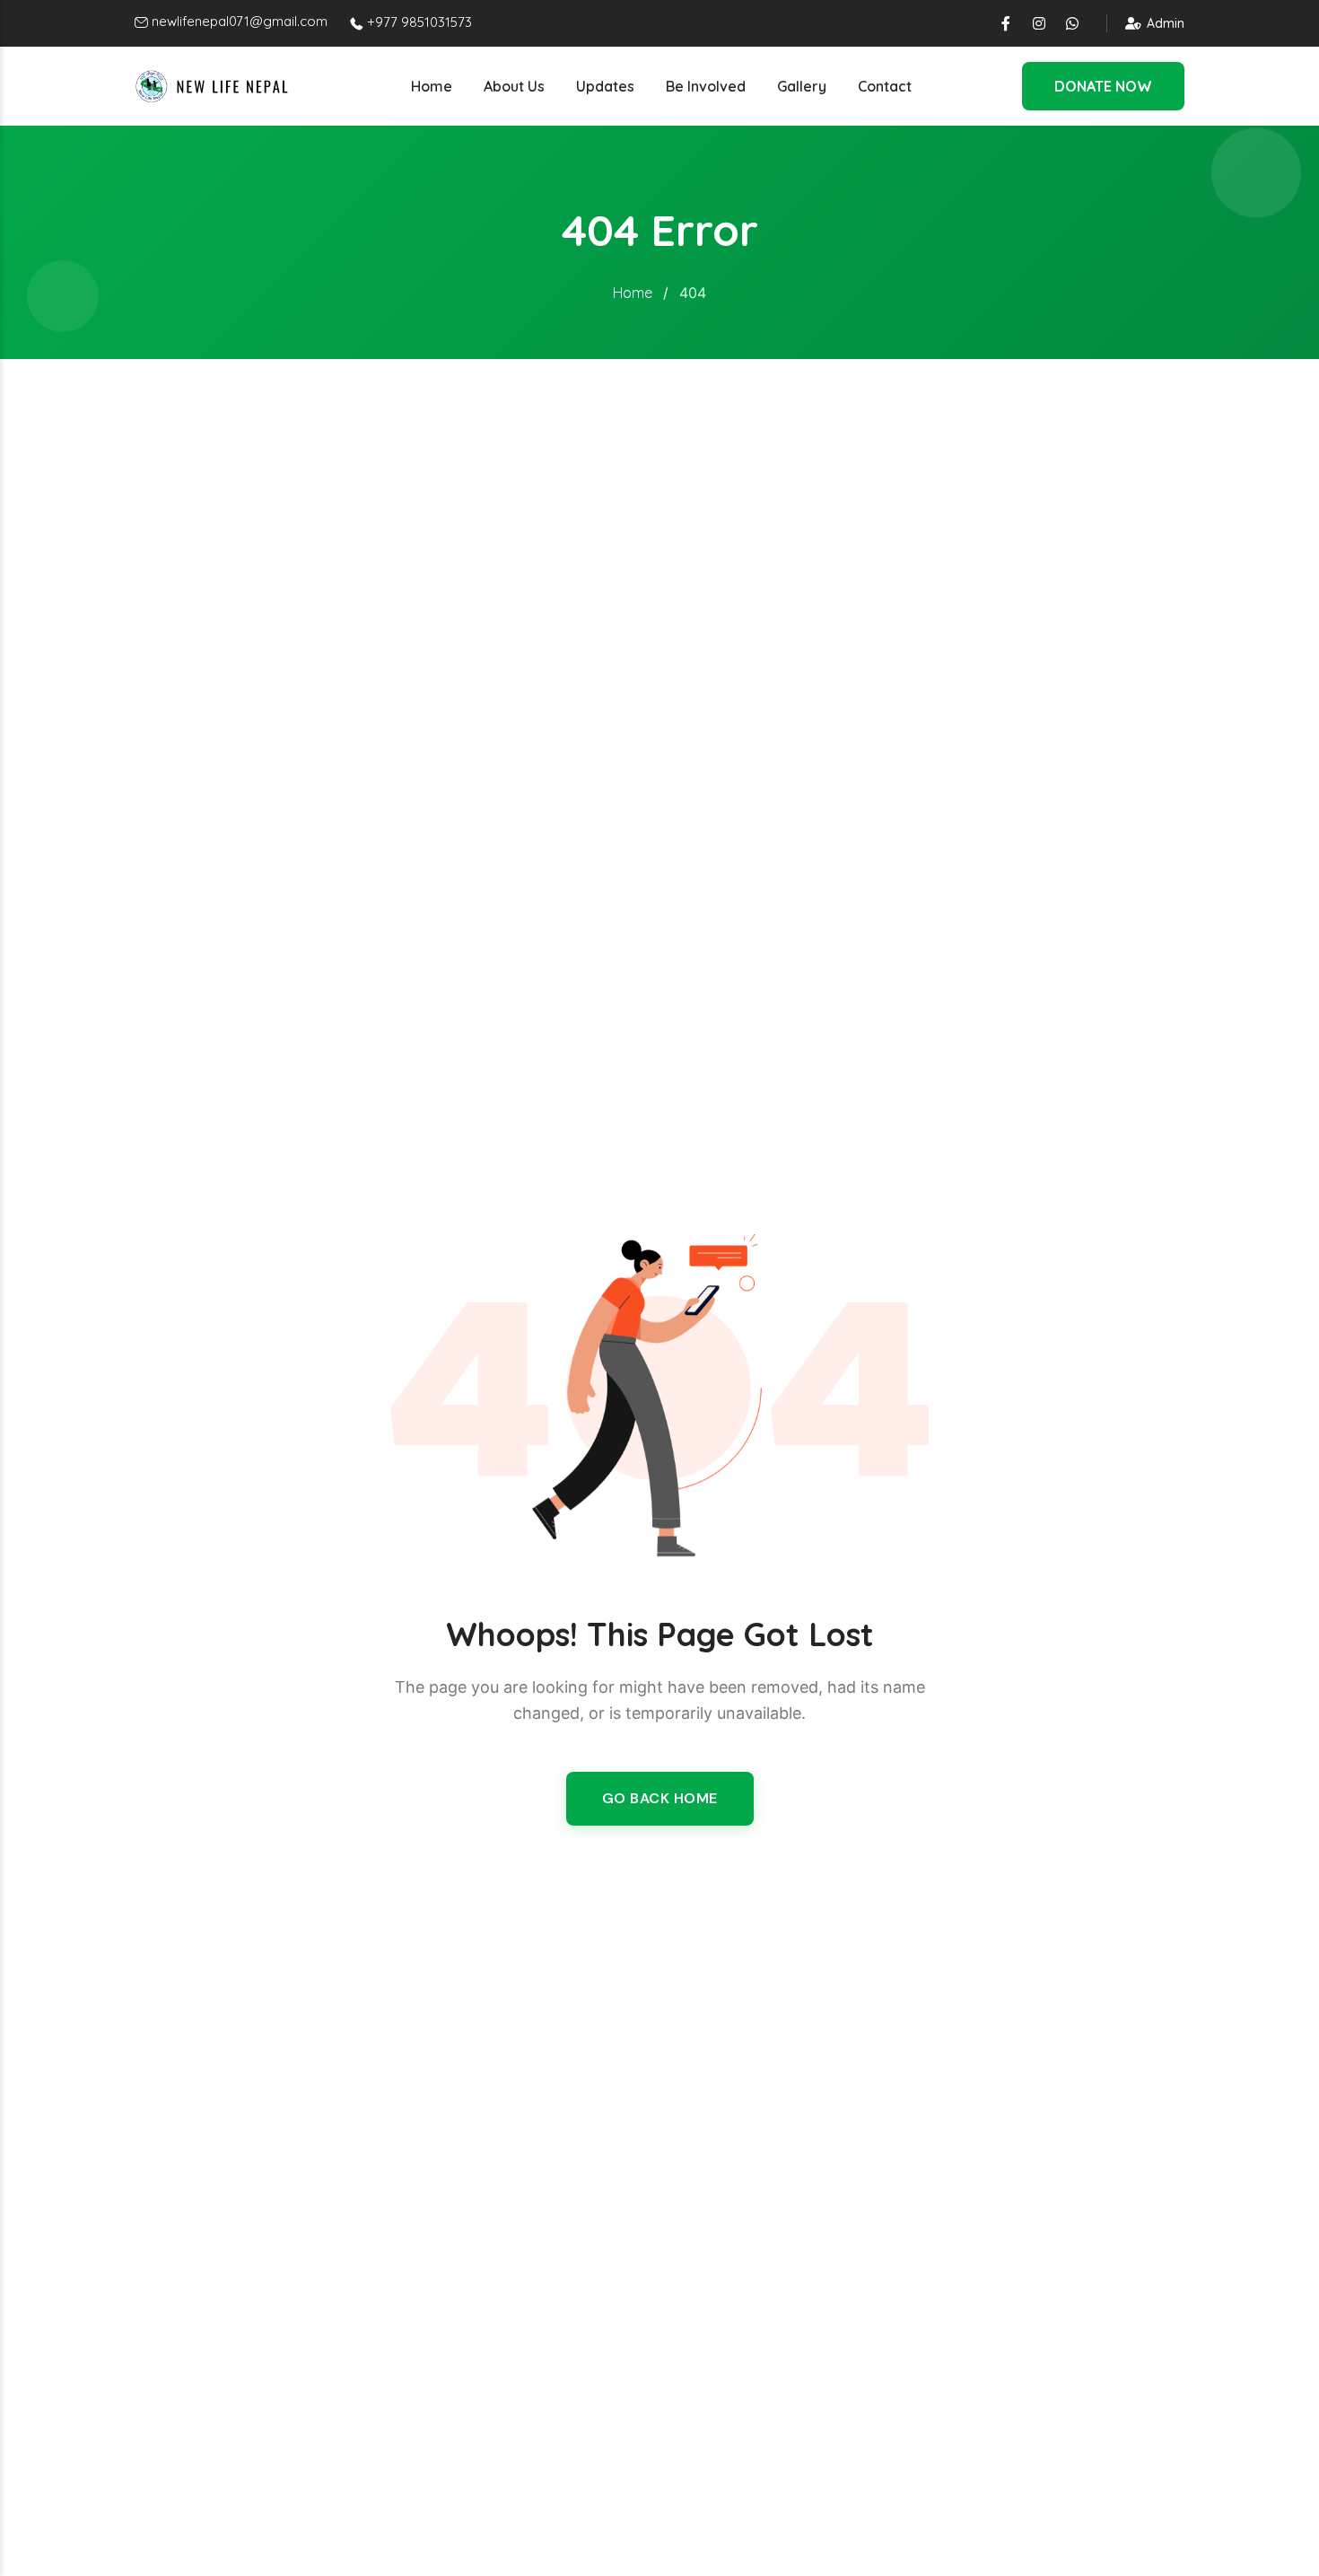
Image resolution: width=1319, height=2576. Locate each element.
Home (432, 86)
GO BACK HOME (660, 1798)
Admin (1166, 23)
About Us (514, 86)
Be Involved (706, 86)
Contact (885, 86)
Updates (605, 86)
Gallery (802, 86)
